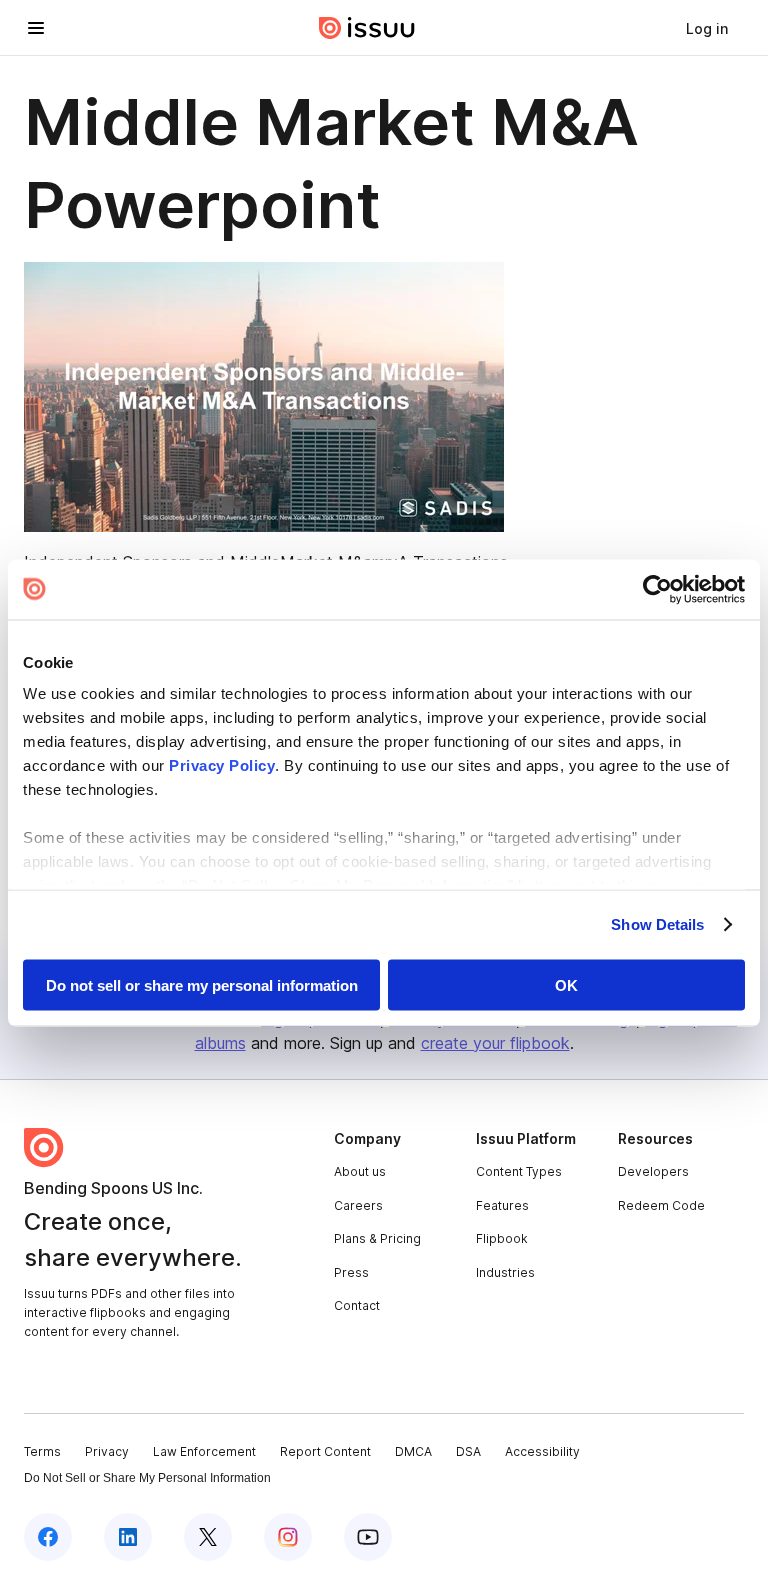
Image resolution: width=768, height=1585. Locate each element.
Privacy (107, 1451)
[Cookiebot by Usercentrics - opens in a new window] (657, 589)
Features (502, 1205)
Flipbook (502, 1238)
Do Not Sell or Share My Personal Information (147, 1478)
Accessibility (542, 1451)
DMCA (413, 1451)
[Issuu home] (367, 28)
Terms (42, 1451)
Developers (653, 1171)
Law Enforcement (204, 1451)
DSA (468, 1451)
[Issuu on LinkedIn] (128, 1537)
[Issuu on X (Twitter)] (208, 1537)
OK (566, 984)
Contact (357, 1305)
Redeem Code (661, 1205)
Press (351, 1272)
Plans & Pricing (377, 1238)
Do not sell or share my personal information (202, 984)
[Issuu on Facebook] (48, 1537)
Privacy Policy (222, 765)
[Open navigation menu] (36, 28)
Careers (358, 1205)
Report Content (325, 1451)
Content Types (519, 1171)
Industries (505, 1272)
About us (360, 1171)
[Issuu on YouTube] (368, 1537)
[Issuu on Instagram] (288, 1537)
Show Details (657, 924)
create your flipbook (495, 1043)
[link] (707, 28)
